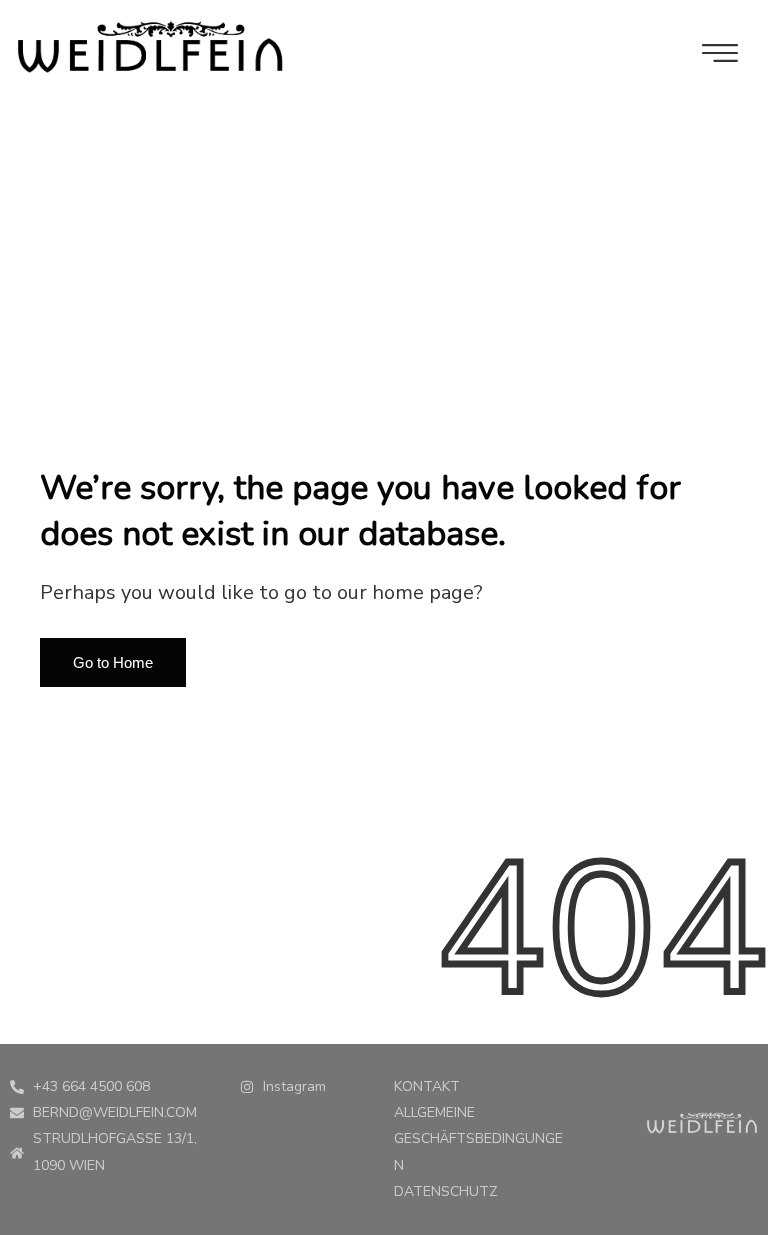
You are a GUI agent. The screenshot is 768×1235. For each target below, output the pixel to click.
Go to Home (113, 662)
